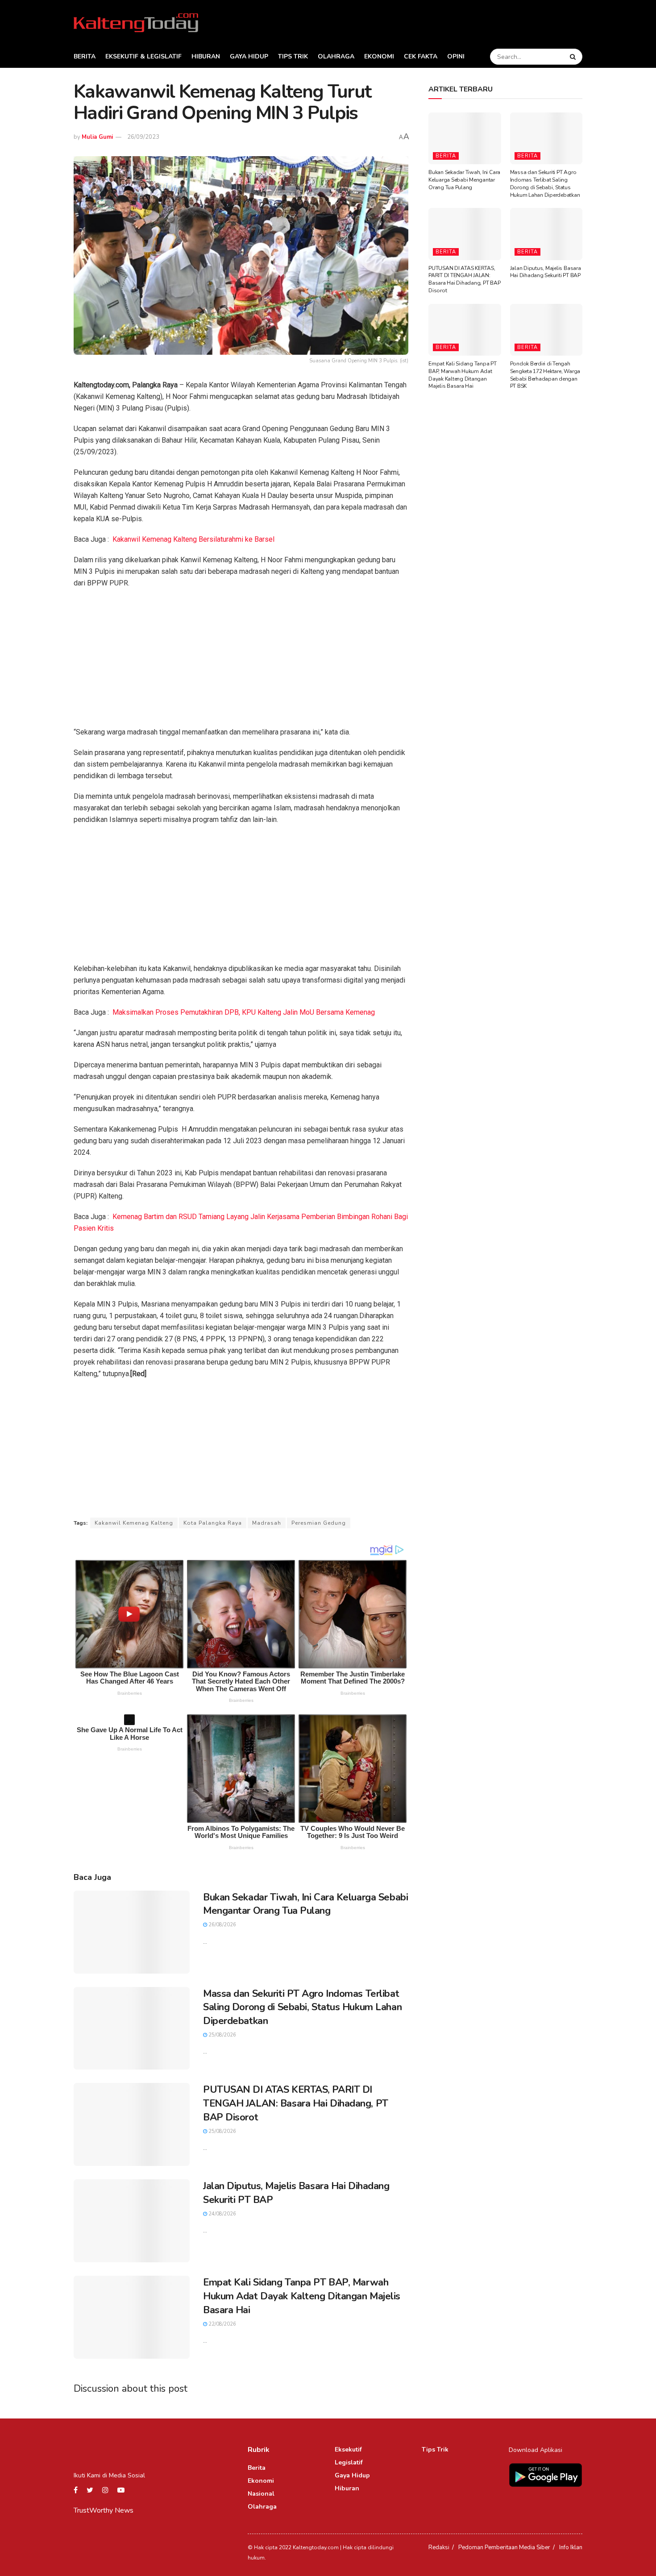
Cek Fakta (421, 56)
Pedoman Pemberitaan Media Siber (504, 2547)
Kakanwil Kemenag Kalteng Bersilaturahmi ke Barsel (193, 539)
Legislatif (349, 2462)
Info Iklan (571, 2547)
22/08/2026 (222, 2324)
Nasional (261, 2494)
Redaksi (439, 2547)
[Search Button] (574, 57)
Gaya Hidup (249, 56)
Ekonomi (379, 56)
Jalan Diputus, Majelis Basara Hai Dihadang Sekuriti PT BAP (546, 272)
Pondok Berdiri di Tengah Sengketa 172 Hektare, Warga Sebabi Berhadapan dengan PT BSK (545, 375)
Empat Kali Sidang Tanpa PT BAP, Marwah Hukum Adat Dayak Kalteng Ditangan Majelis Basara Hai (302, 2296)
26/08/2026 (222, 1925)
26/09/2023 (143, 137)
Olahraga (336, 56)
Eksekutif (348, 2449)
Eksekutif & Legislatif (143, 56)
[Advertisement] (241, 660)
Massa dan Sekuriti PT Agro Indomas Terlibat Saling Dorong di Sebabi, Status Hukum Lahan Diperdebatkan (302, 2008)
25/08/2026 (222, 2035)
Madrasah (267, 1523)
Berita (85, 56)
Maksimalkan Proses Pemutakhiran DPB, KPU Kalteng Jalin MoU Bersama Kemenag (244, 1012)
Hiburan (206, 56)
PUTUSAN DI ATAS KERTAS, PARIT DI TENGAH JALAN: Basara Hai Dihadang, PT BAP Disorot (296, 2103)
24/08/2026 (222, 2214)
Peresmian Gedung (319, 1523)
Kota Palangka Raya (213, 1523)
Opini (456, 56)
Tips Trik (293, 56)
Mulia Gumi (97, 137)
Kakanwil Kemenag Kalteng (134, 1523)
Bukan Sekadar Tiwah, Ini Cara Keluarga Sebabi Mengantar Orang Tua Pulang (305, 1904)
